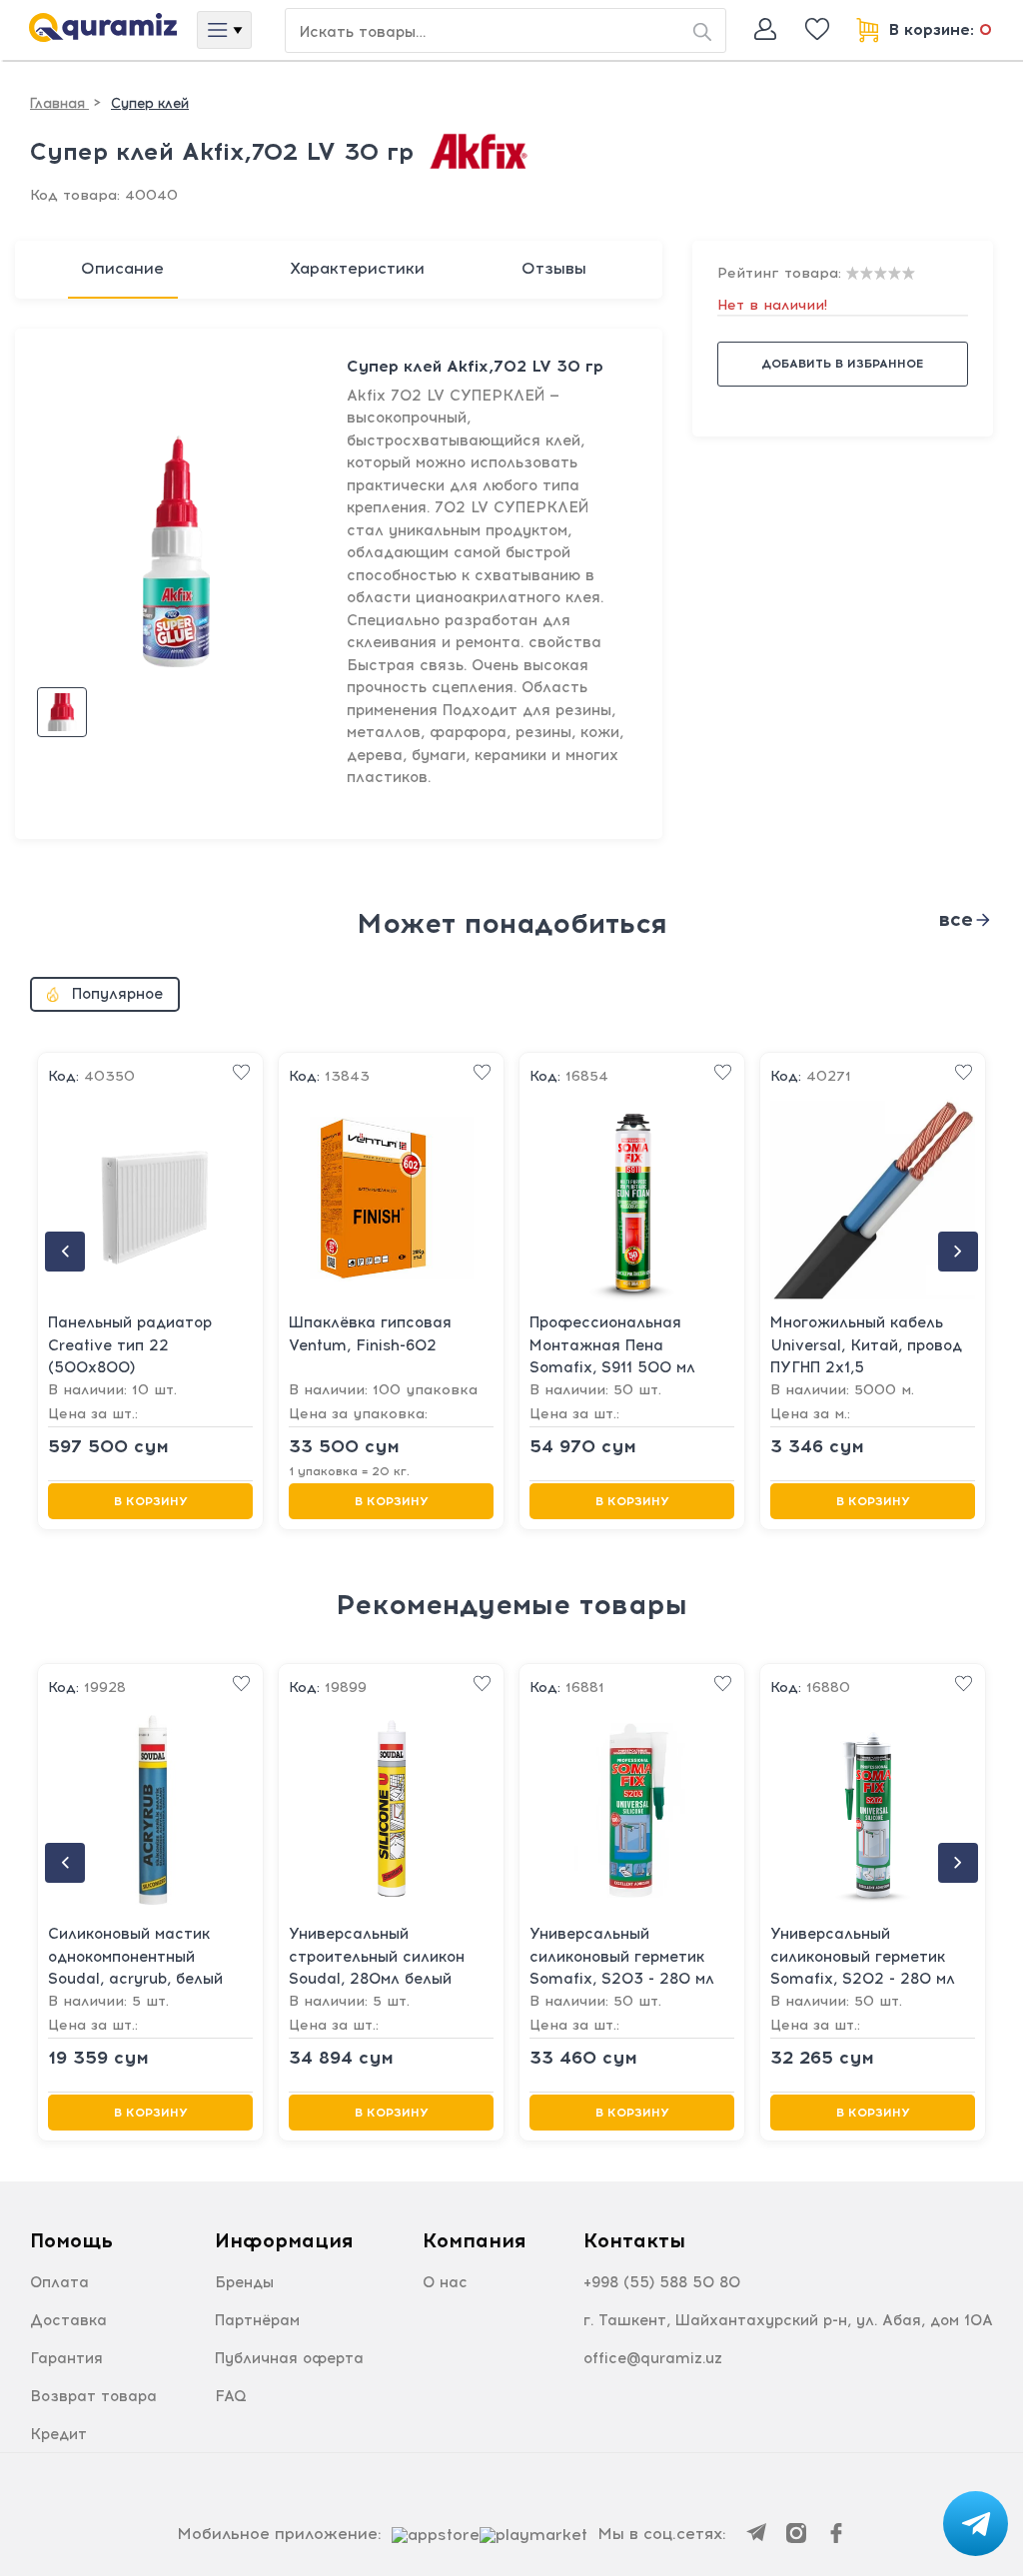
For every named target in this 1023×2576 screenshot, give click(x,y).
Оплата (59, 2282)
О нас (445, 2282)
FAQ (231, 2396)
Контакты (634, 2240)
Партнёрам (257, 2320)
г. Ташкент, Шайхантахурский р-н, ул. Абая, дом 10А (788, 2320)
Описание (122, 268)
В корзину (151, 1501)
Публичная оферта (289, 2358)
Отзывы (554, 268)
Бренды (244, 2282)
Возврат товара (93, 2396)
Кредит (58, 2434)
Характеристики (357, 268)
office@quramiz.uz (653, 2358)
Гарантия (66, 2358)
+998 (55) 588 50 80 (662, 2282)
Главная (59, 103)
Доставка (68, 2320)
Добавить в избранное (842, 364)
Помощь (71, 2240)
